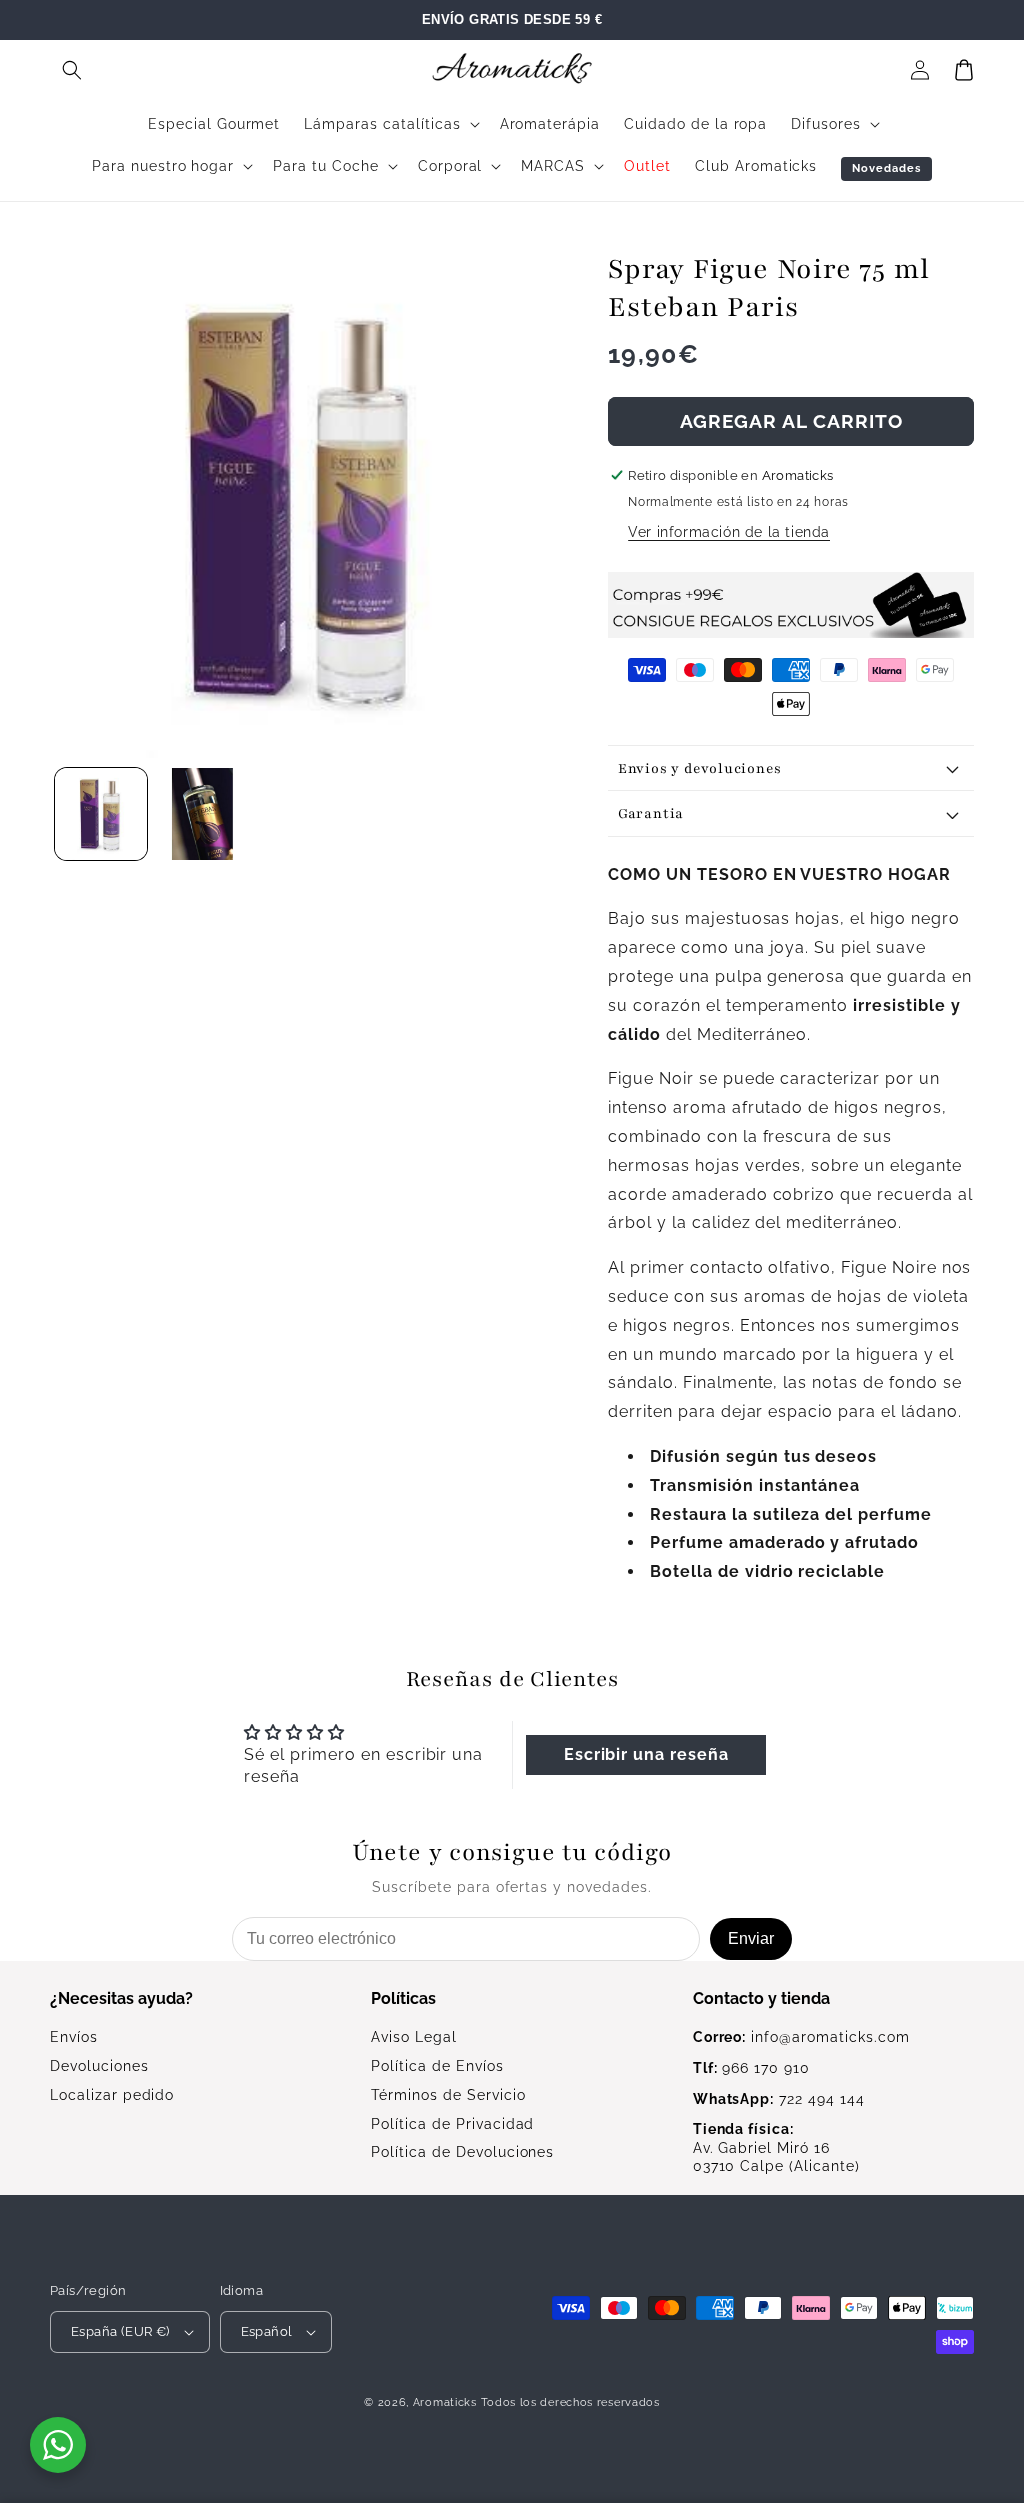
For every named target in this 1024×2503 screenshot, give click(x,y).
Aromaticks (445, 2402)
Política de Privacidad (452, 2124)
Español (267, 2331)
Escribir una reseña (646, 1754)
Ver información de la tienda (729, 532)
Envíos (74, 2037)
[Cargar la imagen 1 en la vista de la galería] (101, 814)
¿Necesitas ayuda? (121, 1998)
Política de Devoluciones (462, 2152)
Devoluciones (99, 2066)
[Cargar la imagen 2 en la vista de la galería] (203, 814)
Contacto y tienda (761, 1998)
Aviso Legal (414, 2037)
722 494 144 (779, 2099)
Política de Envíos (437, 2066)
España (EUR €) (120, 2331)
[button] (72, 70)
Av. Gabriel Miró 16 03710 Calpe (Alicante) (776, 2148)
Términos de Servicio (448, 2095)
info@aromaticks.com (801, 2037)
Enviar (751, 1938)
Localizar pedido (112, 2095)
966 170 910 (751, 2068)
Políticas (403, 1998)
